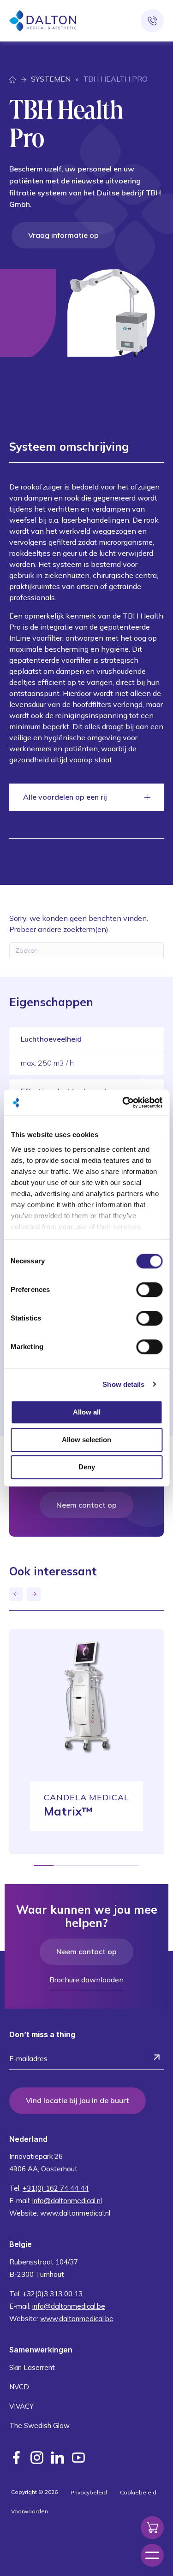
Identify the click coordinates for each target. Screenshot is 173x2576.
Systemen (51, 79)
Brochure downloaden (86, 1980)
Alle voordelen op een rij (65, 797)
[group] (86, 1742)
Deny (87, 1467)
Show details (123, 1384)
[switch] (149, 1290)
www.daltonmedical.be (77, 2319)
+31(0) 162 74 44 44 (56, 2188)
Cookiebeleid (138, 2492)
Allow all (87, 1412)
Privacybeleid (89, 2492)
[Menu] (152, 2555)
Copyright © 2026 (34, 2492)
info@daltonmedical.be (69, 2306)
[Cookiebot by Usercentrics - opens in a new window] (123, 1102)
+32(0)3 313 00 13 (53, 2294)
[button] (16, 1594)
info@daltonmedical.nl (67, 2201)
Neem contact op (86, 1505)
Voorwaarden (30, 2511)
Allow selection (86, 1440)
